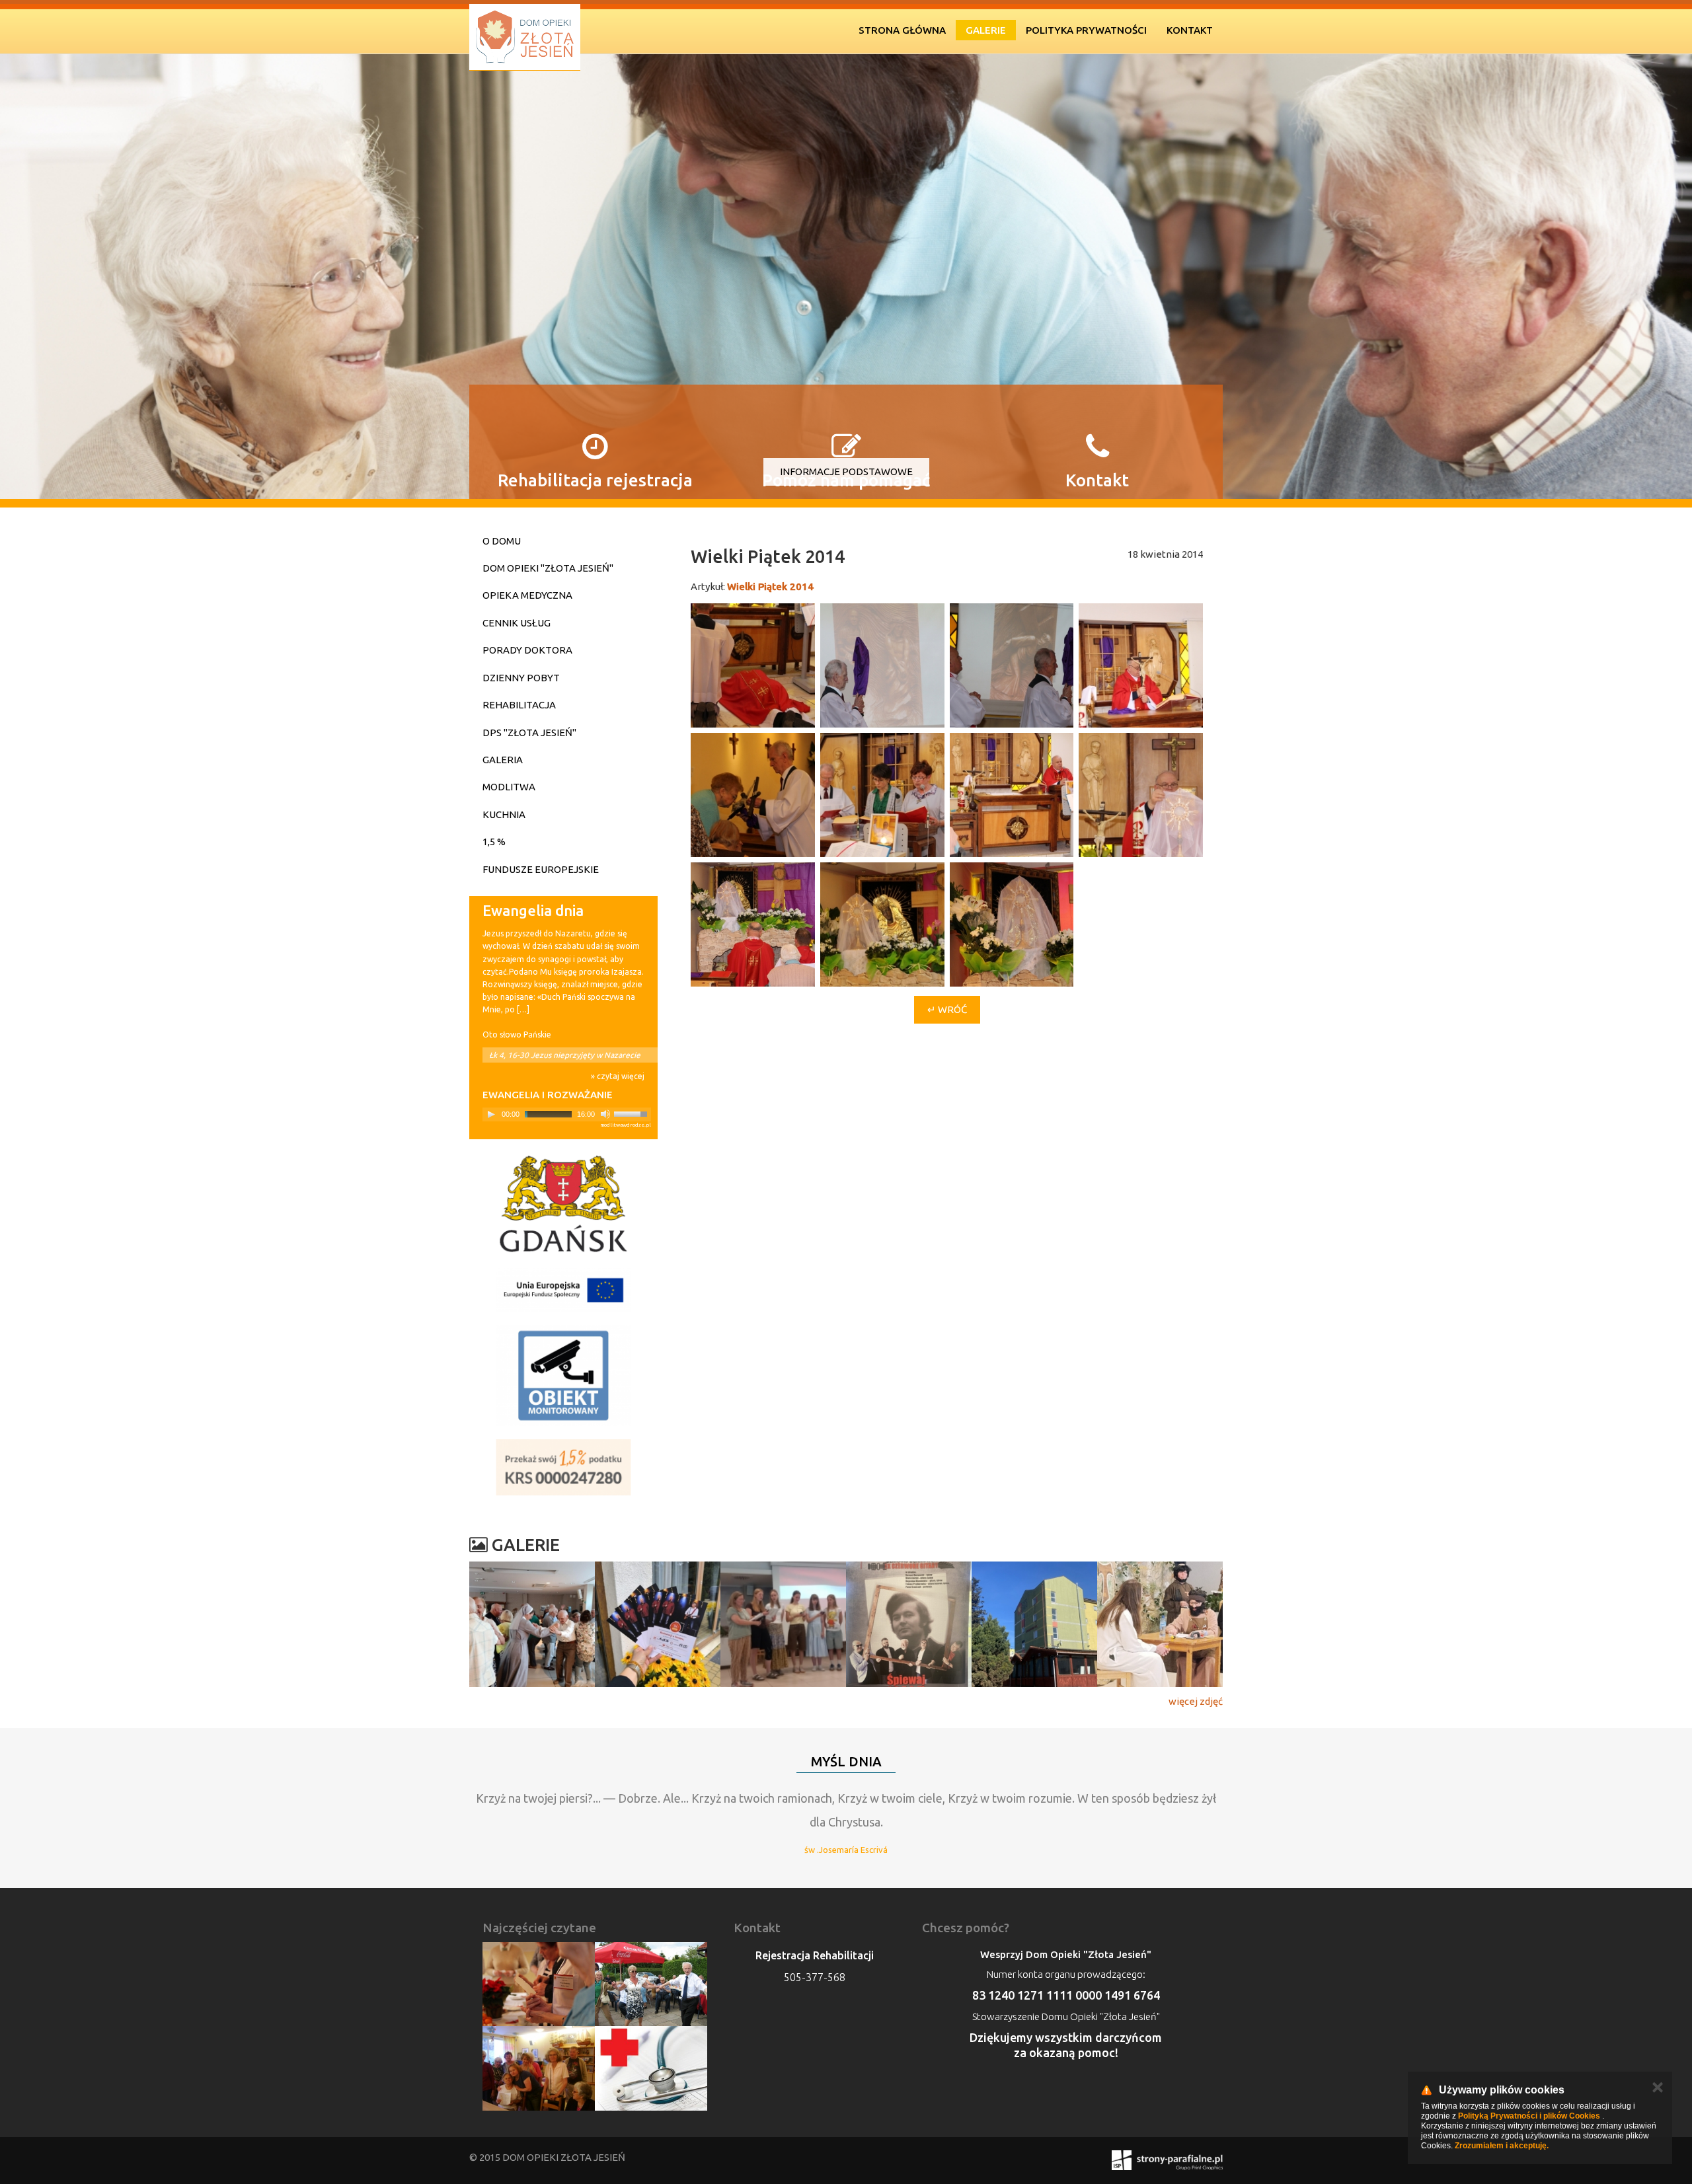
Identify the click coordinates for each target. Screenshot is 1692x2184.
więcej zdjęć (1196, 1701)
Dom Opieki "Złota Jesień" (548, 568)
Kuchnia (504, 814)
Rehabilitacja (519, 705)
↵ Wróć (947, 1009)
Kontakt (1190, 30)
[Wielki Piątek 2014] (753, 665)
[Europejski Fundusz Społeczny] (563, 1290)
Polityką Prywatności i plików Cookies (1529, 2116)
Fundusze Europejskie (541, 869)
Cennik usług (517, 623)
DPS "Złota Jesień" (529, 733)
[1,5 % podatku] (563, 1467)
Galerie (986, 30)
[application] (567, 1114)
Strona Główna (902, 30)
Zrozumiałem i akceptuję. (1502, 2146)
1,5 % (494, 842)
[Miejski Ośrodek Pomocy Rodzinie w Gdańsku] (563, 1204)
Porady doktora (527, 650)
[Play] (491, 1114)
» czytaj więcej (618, 1076)
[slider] (633, 1113)
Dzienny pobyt (521, 678)
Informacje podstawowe (846, 471)
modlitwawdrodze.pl (626, 1125)
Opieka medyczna (527, 595)
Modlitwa (509, 787)
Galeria (503, 760)
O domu (502, 541)
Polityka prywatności (1086, 30)
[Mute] (605, 1114)
